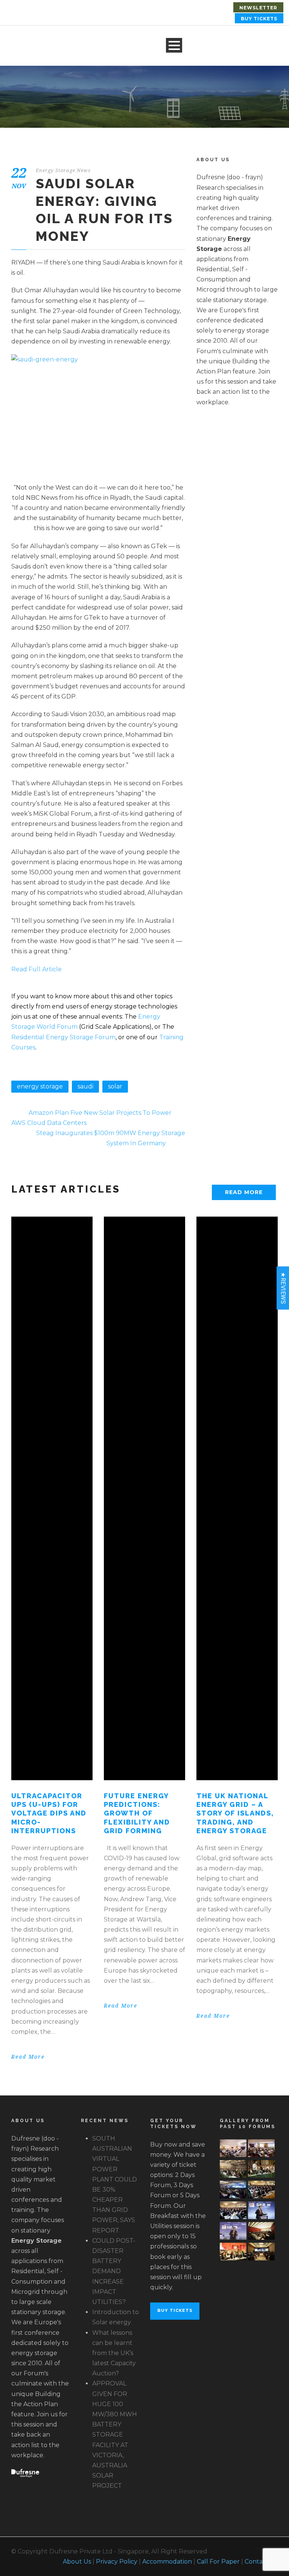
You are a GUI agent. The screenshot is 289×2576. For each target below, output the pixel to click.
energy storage (40, 1086)
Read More (244, 1192)
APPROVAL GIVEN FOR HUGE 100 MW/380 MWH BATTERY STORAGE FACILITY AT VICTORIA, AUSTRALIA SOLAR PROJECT (115, 2435)
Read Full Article (37, 969)
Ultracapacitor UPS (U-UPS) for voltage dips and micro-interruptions (49, 1813)
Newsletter (258, 8)
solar (115, 1086)
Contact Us (261, 2562)
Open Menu (174, 45)
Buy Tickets (259, 19)
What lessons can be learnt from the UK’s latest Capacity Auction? (114, 2353)
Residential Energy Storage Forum (63, 1037)
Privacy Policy (117, 2562)
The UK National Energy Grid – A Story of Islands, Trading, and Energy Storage (235, 1813)
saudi (85, 1086)
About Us (77, 2562)
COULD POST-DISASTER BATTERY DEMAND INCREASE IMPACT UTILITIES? (114, 2271)
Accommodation (167, 2562)
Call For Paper (218, 2562)
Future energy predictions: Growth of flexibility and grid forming (137, 1813)
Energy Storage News (63, 170)
